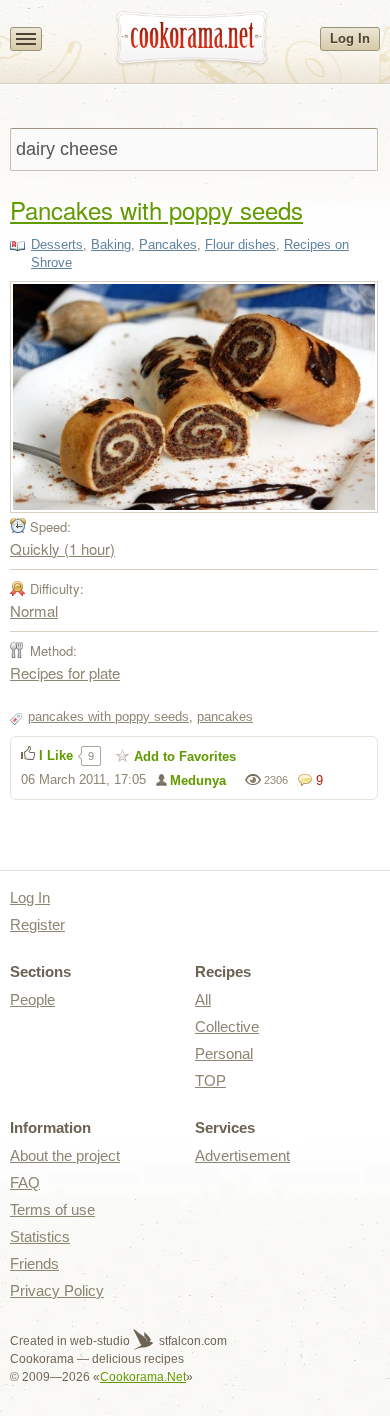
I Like (56, 755)
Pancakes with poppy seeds (156, 209)
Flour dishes (240, 244)
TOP (210, 1080)
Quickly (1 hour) (62, 548)
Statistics (40, 1236)
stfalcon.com (191, 1341)
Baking (111, 244)
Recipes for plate (65, 672)
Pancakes (168, 244)
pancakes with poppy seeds (108, 716)
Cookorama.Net (143, 1377)
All (203, 999)
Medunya (198, 780)
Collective (227, 1026)
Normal (34, 610)
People (32, 999)
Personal (224, 1053)
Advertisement (242, 1155)
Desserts (57, 244)
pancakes (225, 716)
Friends (34, 1263)
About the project (65, 1155)
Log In (350, 38)
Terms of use (52, 1209)
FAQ (25, 1182)
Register (37, 924)
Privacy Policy (57, 1290)
